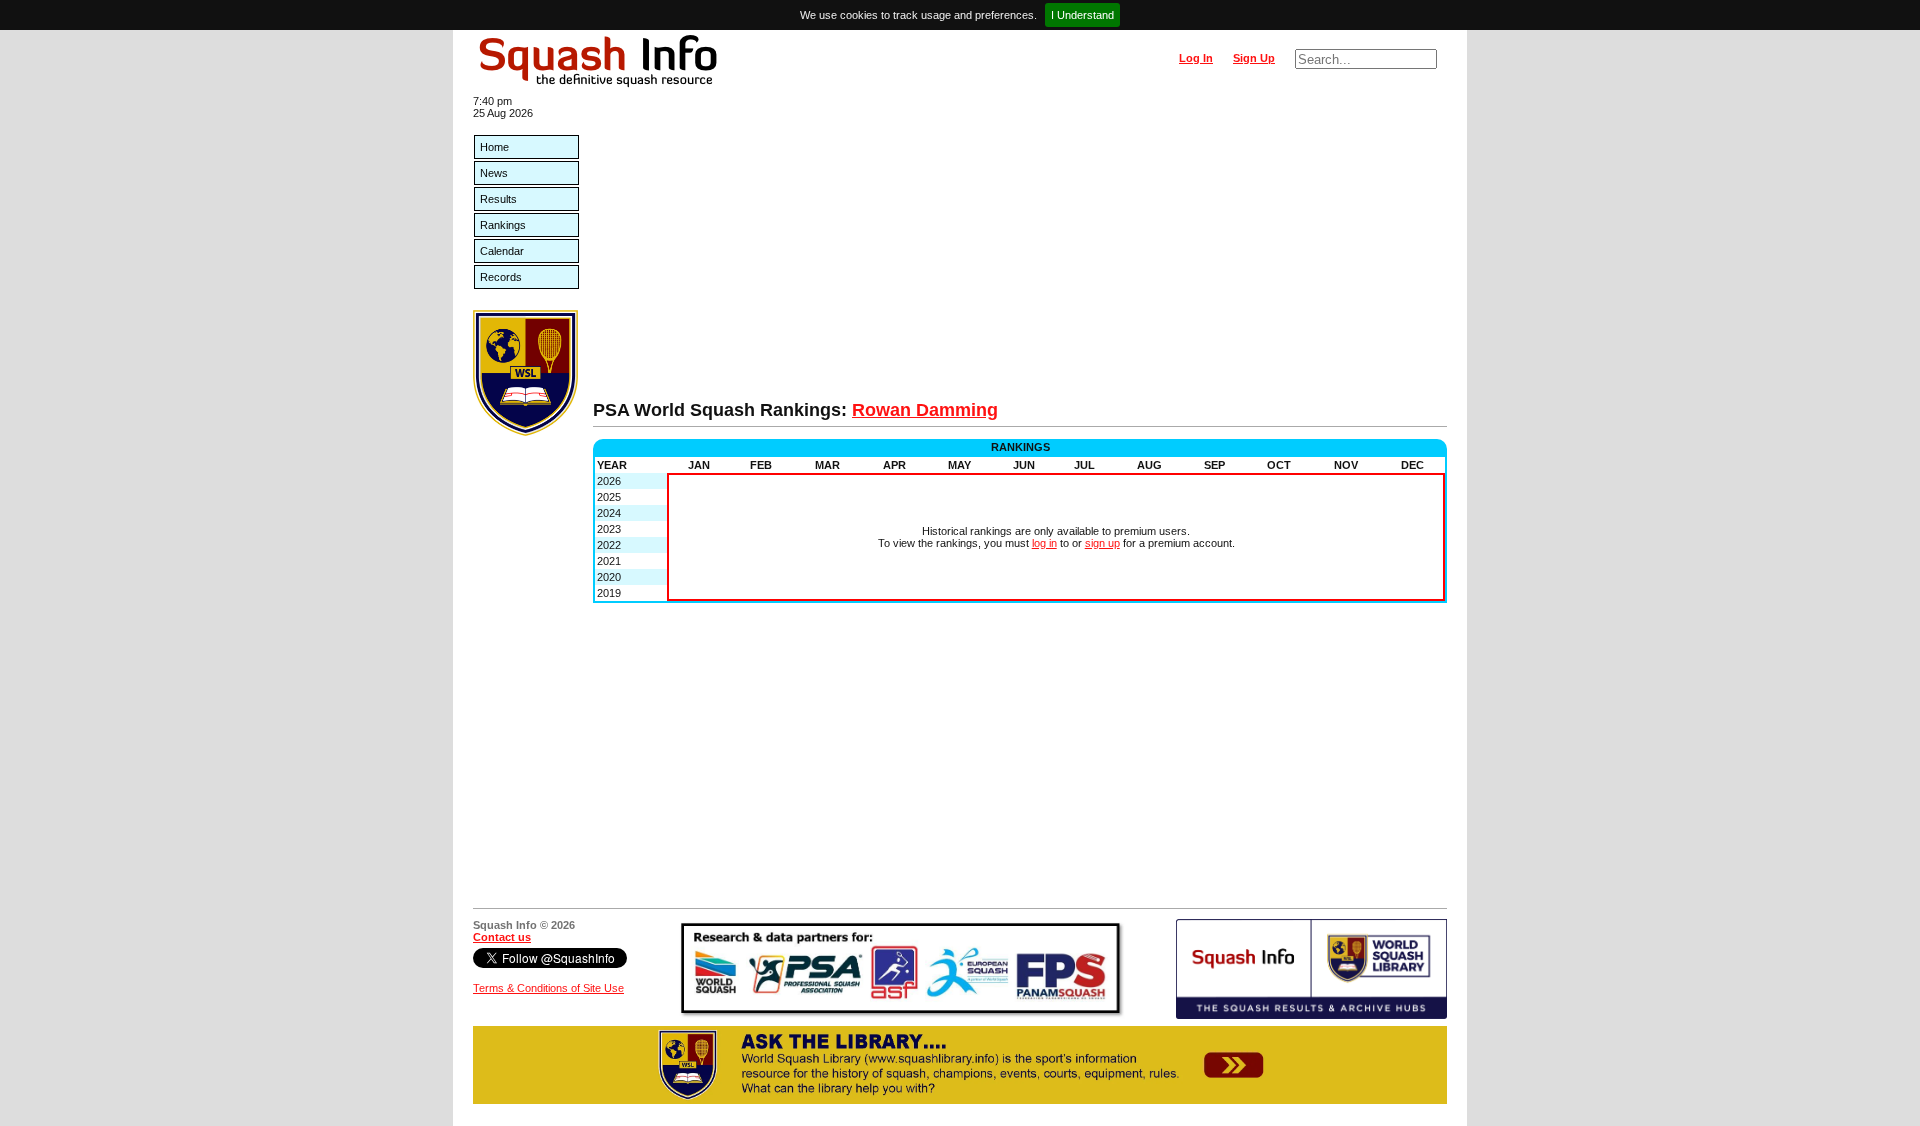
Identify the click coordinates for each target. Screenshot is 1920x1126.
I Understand (1082, 15)
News (494, 173)
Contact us (502, 937)
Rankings (503, 225)
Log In (1196, 58)
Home (494, 147)
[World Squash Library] (525, 432)
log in (1044, 543)
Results (498, 199)
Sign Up (1254, 58)
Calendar (502, 251)
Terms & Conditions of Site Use (548, 988)
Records (501, 277)
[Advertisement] (1020, 250)
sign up (1102, 543)
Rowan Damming (925, 410)
